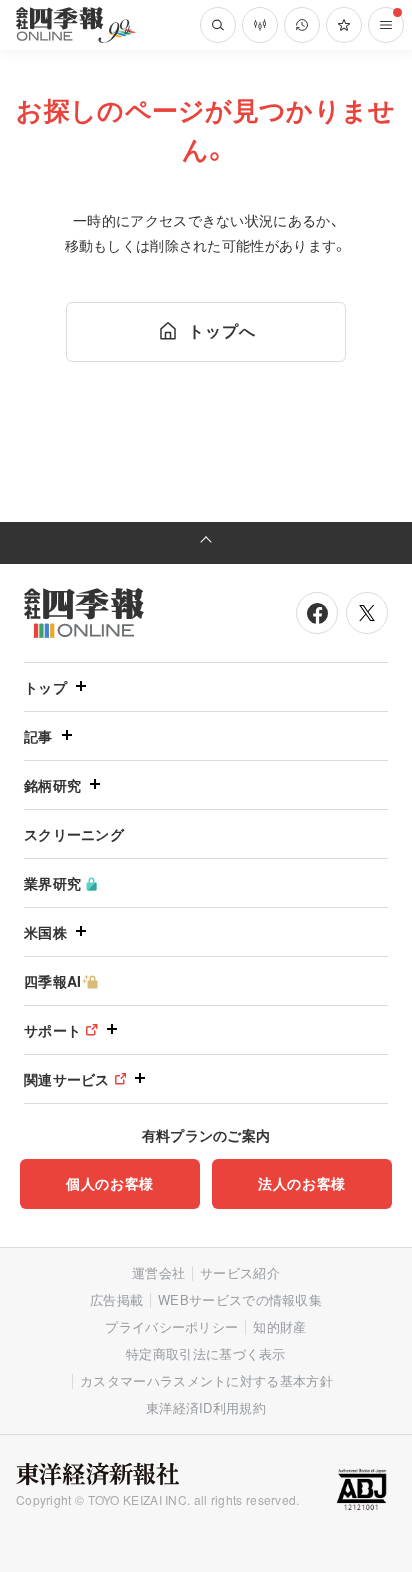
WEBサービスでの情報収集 (240, 1299)
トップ (45, 687)
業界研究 (52, 883)
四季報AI (53, 981)
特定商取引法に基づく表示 (206, 1353)
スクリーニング (74, 834)
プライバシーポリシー (171, 1326)
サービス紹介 (240, 1272)
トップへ (221, 330)
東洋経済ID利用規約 (206, 1407)
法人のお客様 (302, 1183)
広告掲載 (116, 1299)
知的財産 (279, 1326)
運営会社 (158, 1272)
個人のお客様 (110, 1183)
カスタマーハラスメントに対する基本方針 (206, 1380)
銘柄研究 (52, 785)
